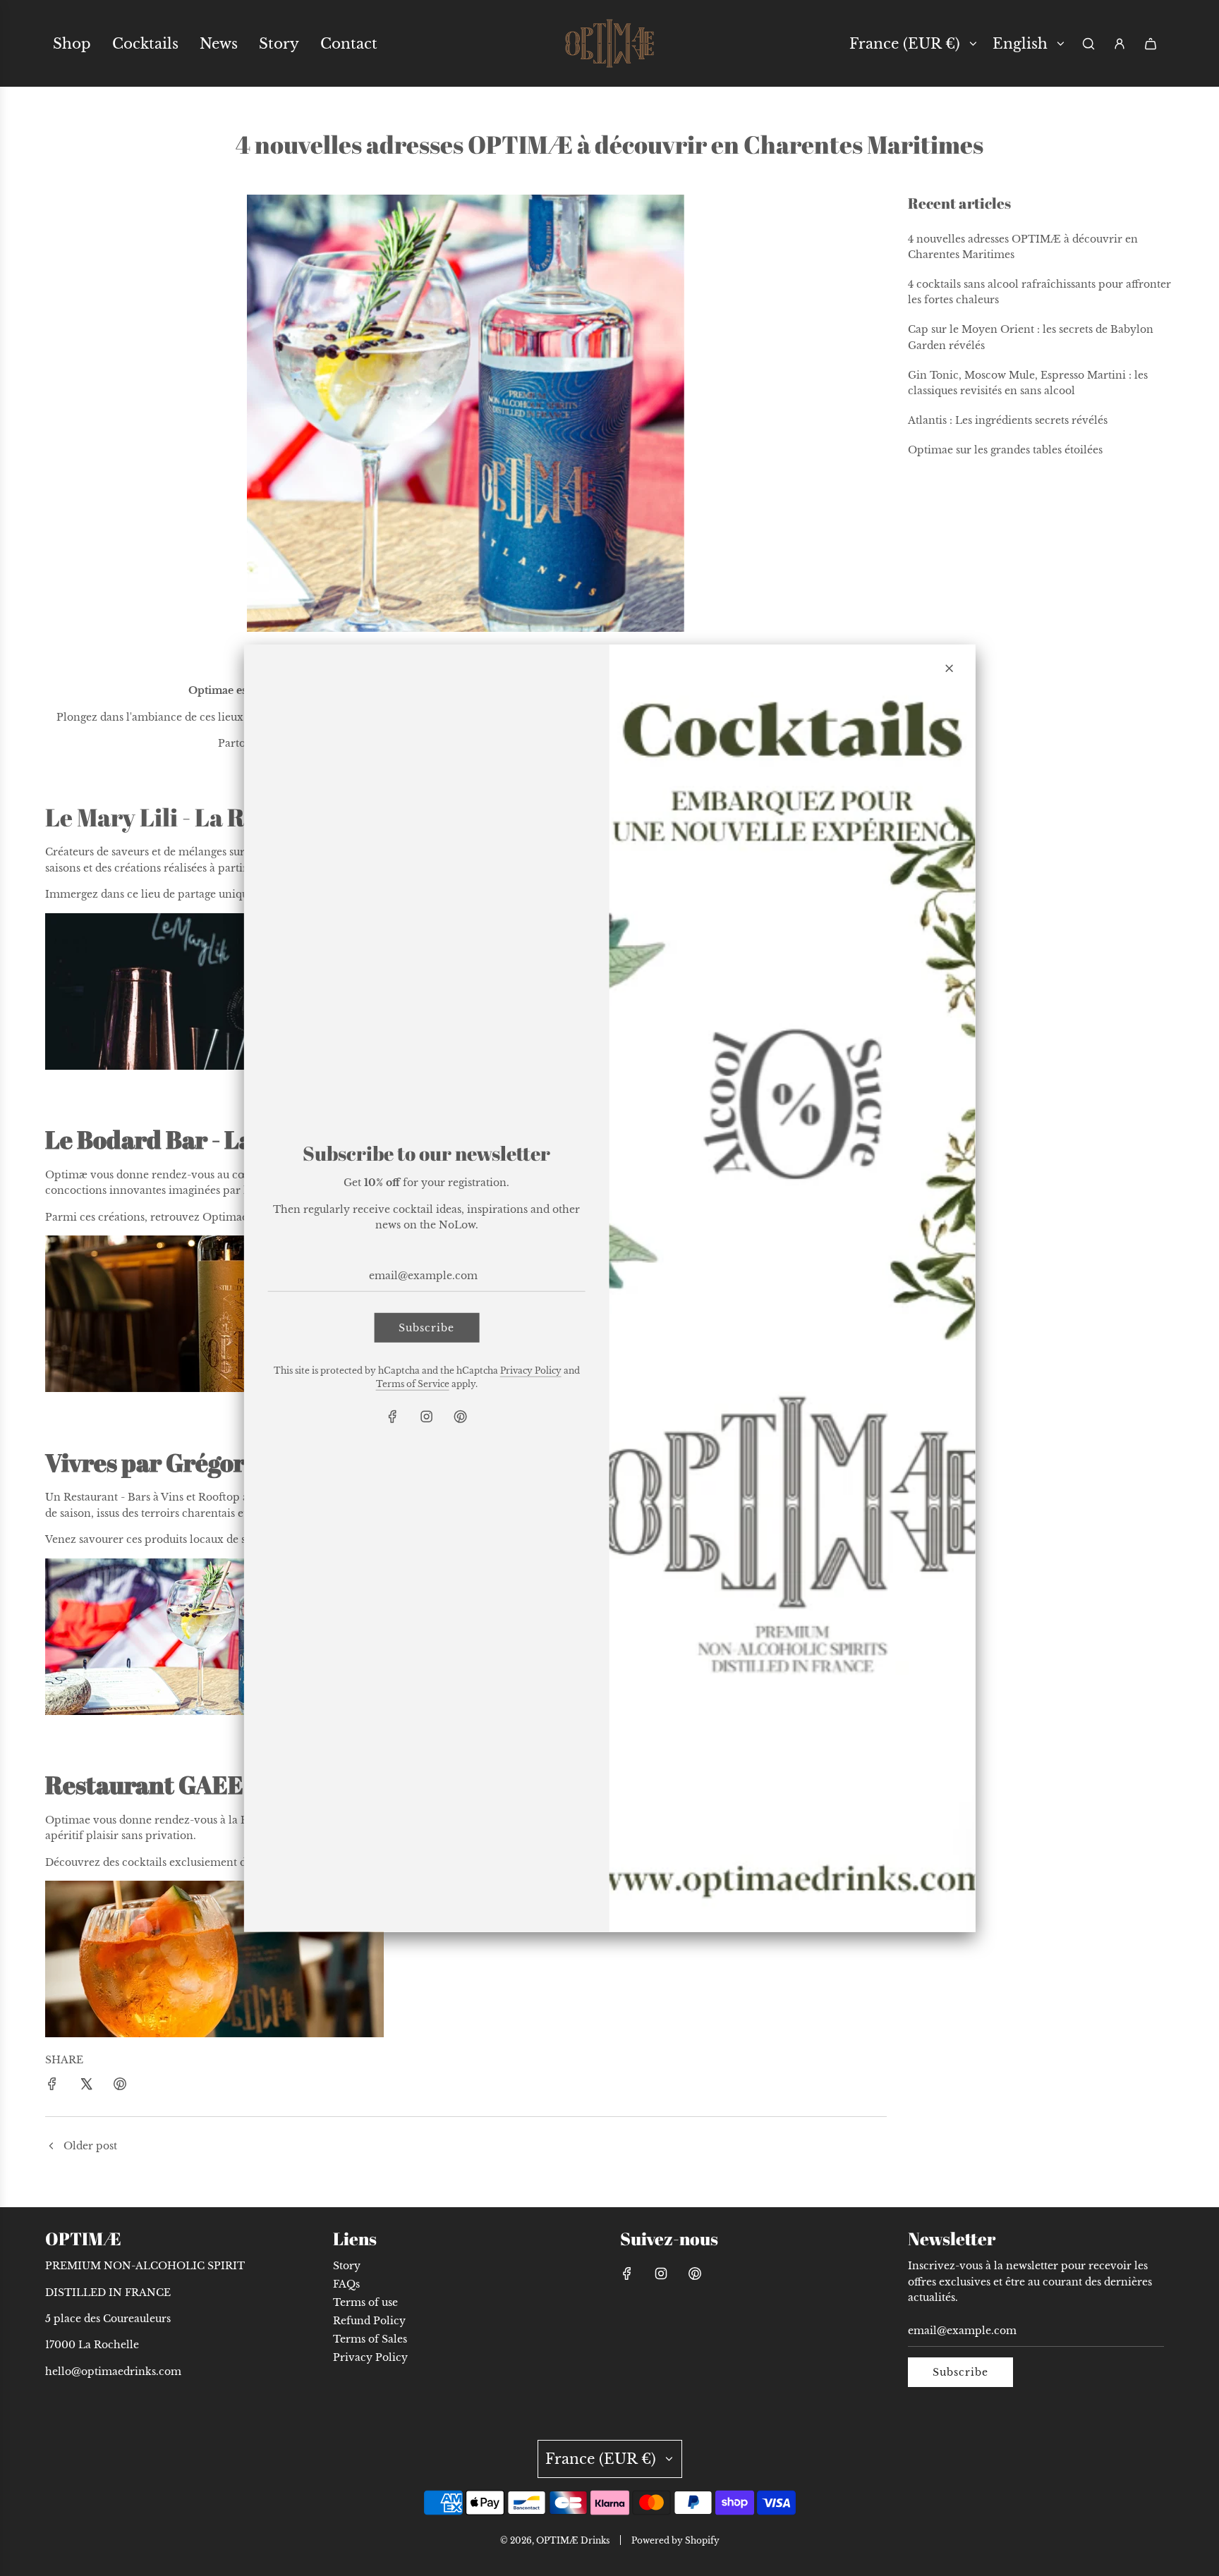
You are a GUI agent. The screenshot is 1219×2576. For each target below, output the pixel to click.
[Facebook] (393, 1417)
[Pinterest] (461, 1417)
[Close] (949, 668)
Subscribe (426, 1327)
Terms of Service (413, 1384)
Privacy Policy (531, 1371)
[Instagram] (427, 1417)
